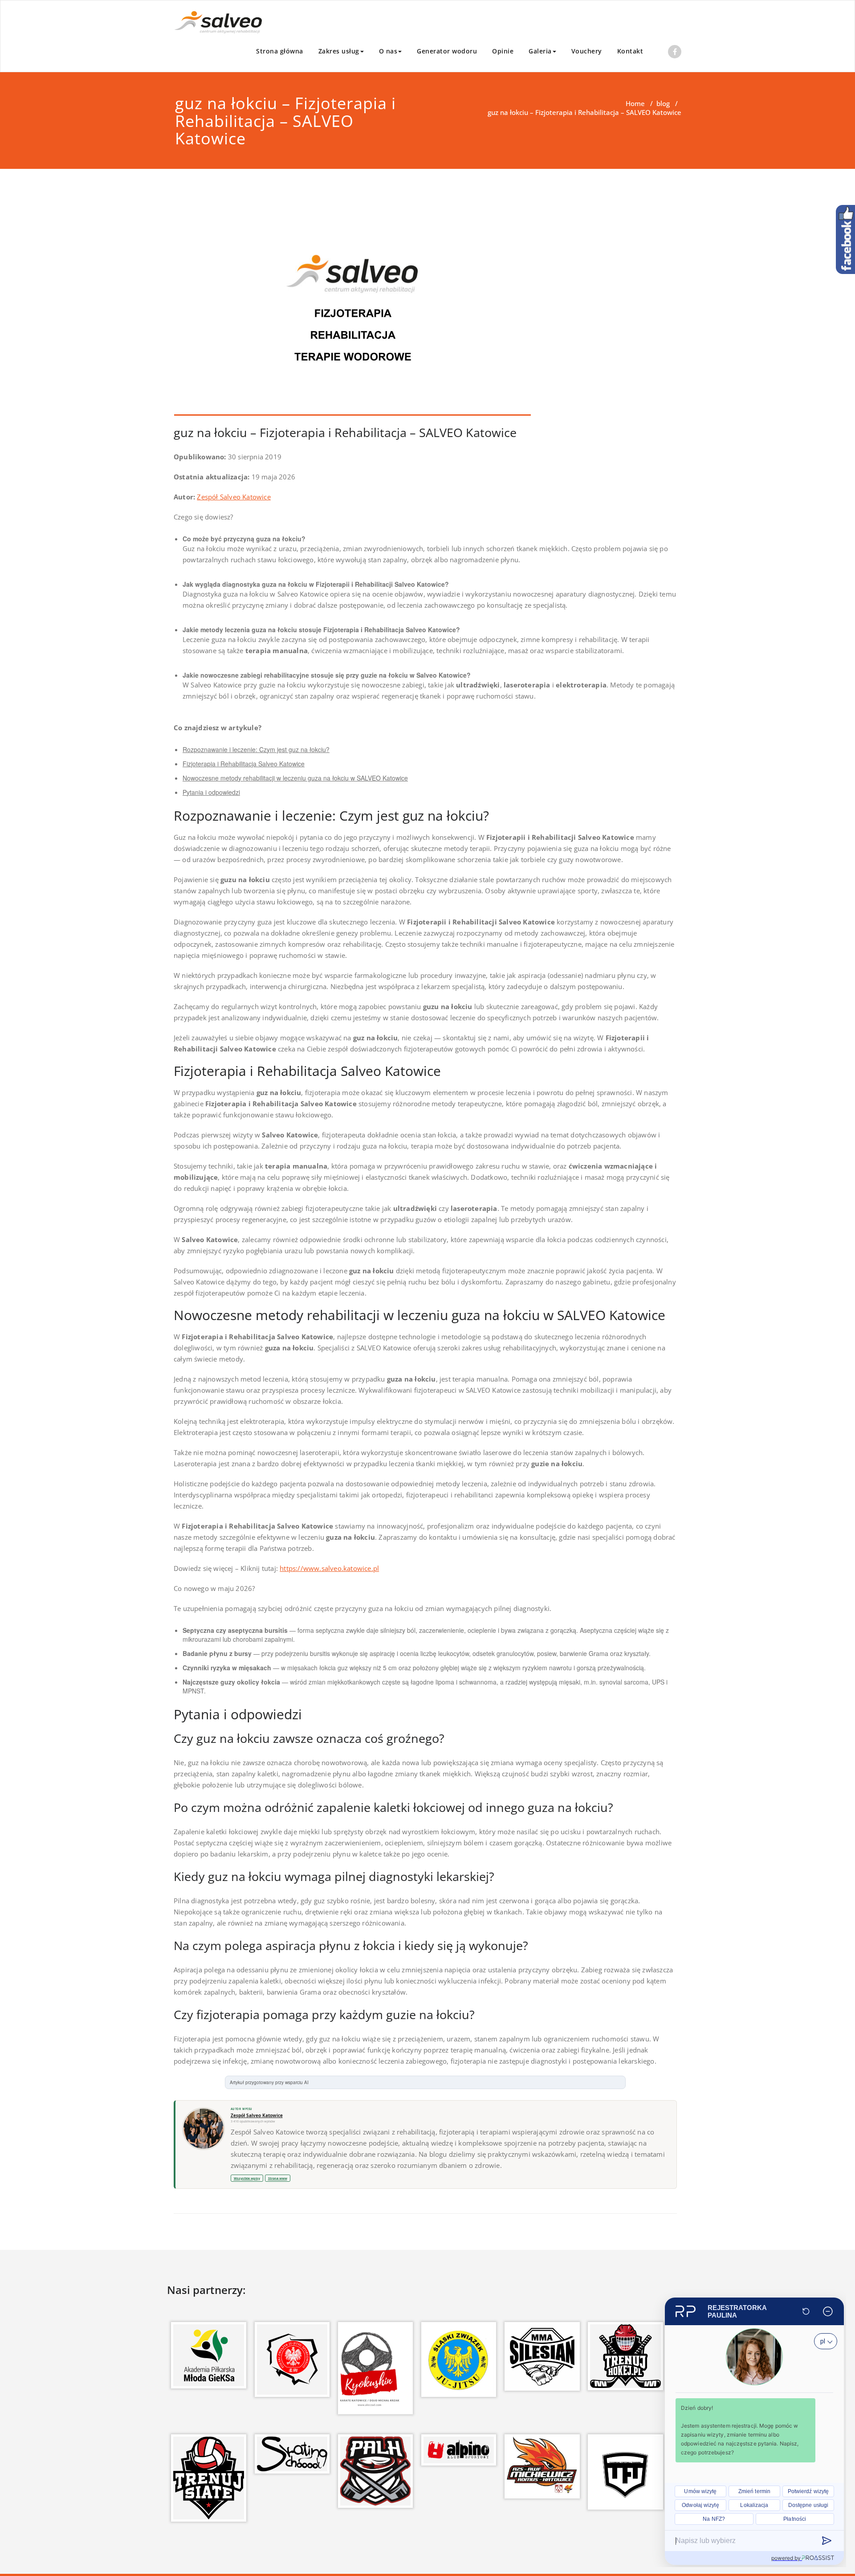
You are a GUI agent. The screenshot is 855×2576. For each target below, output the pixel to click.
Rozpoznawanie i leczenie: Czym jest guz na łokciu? (256, 749)
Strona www (278, 2178)
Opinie (503, 51)
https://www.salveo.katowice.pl (329, 1568)
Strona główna (280, 51)
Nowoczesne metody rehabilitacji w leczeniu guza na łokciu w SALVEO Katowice (295, 778)
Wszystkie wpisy (247, 2178)
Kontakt (630, 51)
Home (635, 103)
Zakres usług (339, 51)
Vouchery (587, 51)
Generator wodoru (447, 51)
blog (663, 103)
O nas (388, 51)
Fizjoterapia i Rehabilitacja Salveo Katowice (244, 764)
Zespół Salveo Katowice (234, 497)
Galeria (540, 51)
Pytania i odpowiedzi (211, 792)
